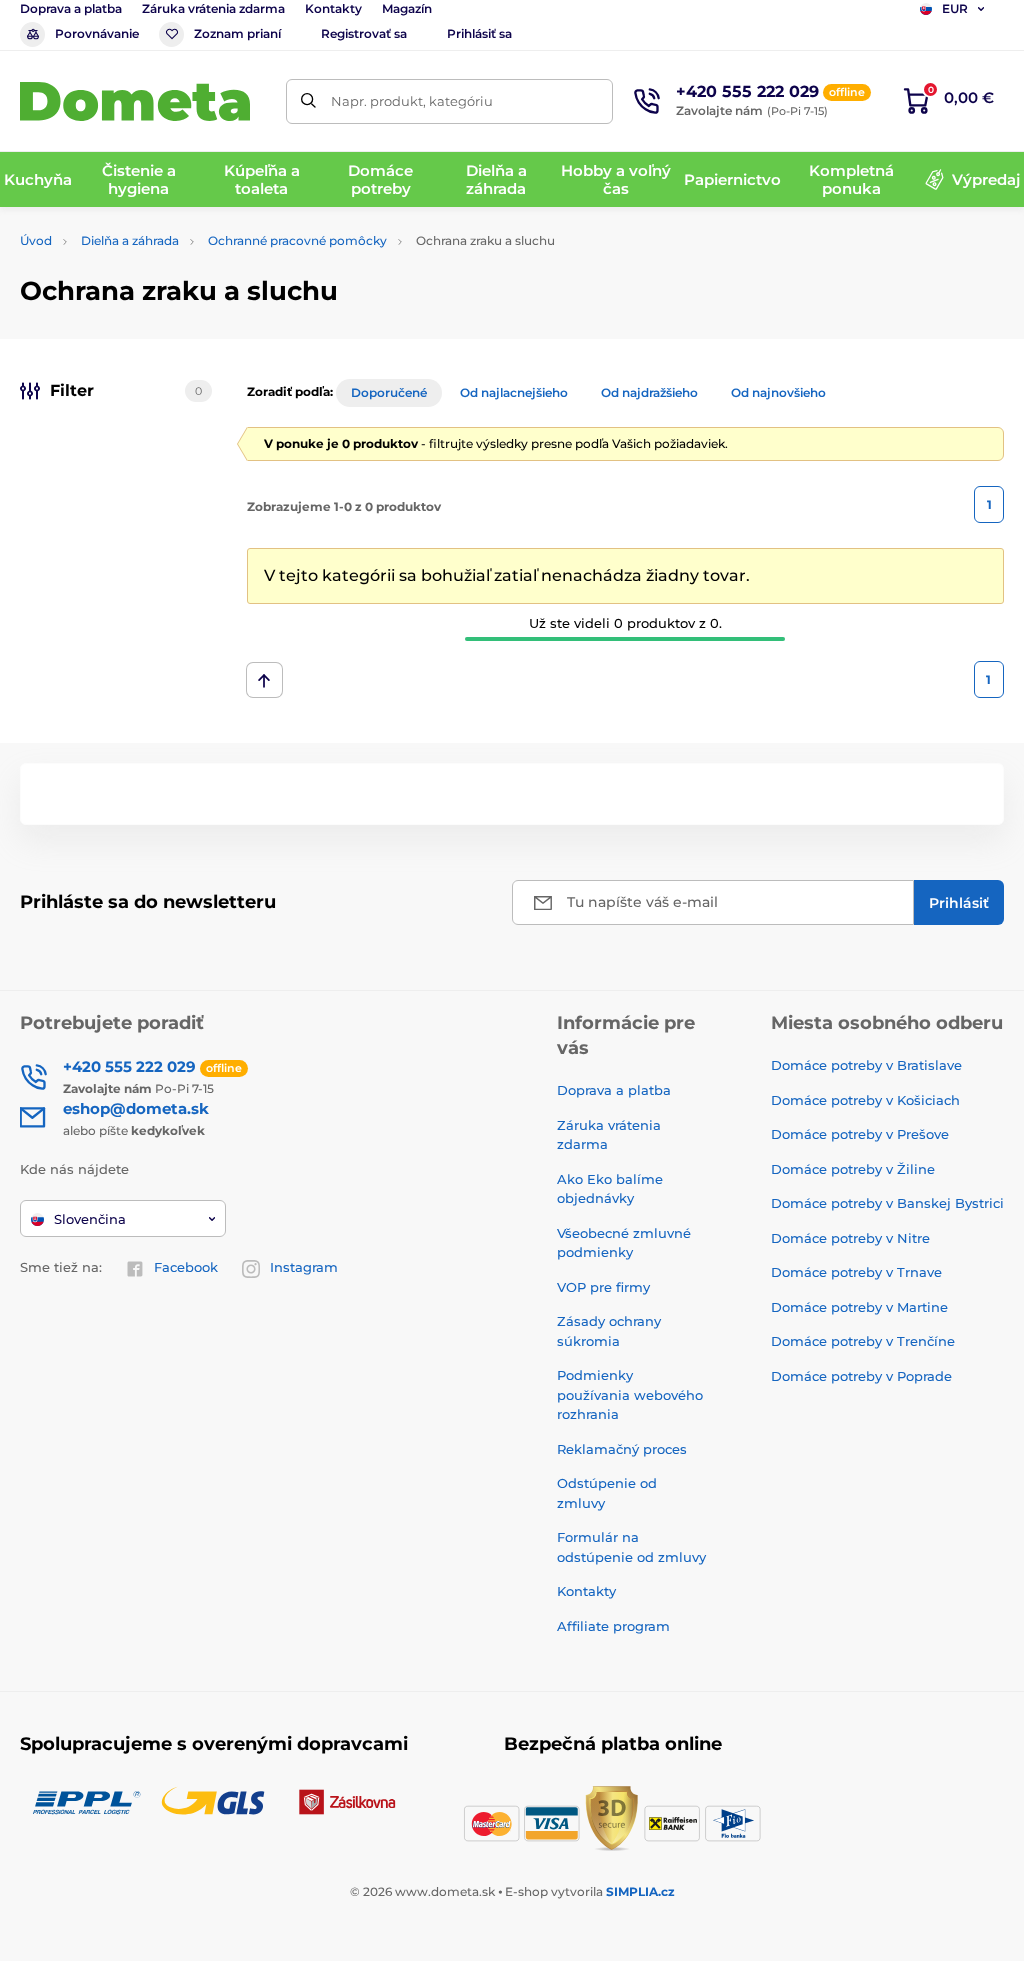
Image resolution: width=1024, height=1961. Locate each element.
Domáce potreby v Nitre (850, 1238)
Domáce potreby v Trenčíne (863, 1341)
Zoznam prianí (237, 33)
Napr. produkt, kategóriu (412, 101)
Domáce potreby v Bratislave (866, 1065)
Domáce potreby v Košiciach (865, 1100)
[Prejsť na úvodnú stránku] (135, 101)
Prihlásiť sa (479, 33)
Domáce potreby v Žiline (853, 1169)
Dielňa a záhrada (130, 240)
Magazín (407, 8)
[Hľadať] (308, 101)
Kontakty (333, 8)
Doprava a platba (71, 8)
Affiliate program (613, 1626)
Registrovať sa (364, 33)
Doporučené (389, 392)
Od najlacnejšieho (514, 392)
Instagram (304, 1267)
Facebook (186, 1267)
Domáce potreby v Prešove (860, 1134)
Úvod (36, 240)
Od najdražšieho (649, 392)
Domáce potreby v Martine (859, 1307)
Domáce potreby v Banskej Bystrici (887, 1203)
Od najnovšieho (778, 392)
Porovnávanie (97, 33)
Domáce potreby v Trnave (856, 1272)
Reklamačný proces (622, 1449)
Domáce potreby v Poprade (861, 1376)
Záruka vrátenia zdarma (213, 8)
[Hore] (264, 680)
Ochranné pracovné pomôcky (297, 240)
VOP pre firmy (603, 1287)
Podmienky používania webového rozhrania (630, 1394)
